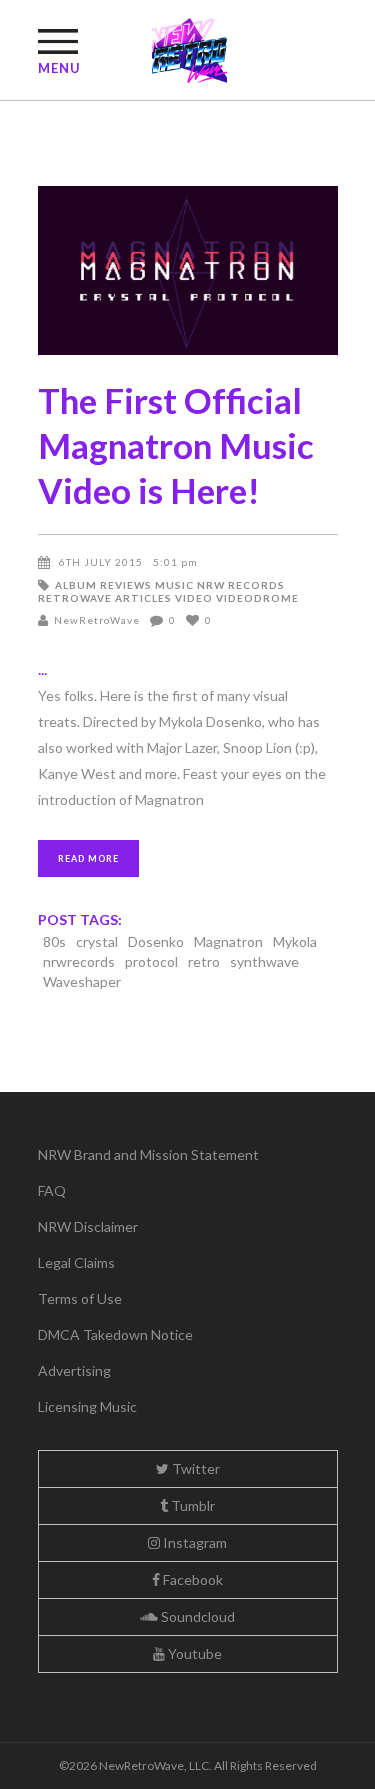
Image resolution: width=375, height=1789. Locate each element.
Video (194, 598)
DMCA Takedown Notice (115, 1334)
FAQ (52, 1190)
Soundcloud (196, 1616)
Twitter (194, 1468)
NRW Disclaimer (88, 1226)
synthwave (264, 961)
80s (54, 941)
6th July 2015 (101, 562)
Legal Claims (76, 1262)
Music (174, 585)
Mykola (295, 941)
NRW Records (241, 585)
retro (204, 961)
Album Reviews (103, 585)
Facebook (191, 1579)
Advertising (74, 1370)
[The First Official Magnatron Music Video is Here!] (188, 270)
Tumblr (191, 1505)
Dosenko (156, 941)
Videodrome (257, 598)
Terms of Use (80, 1298)
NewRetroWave (97, 620)
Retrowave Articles (105, 598)
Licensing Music (87, 1406)
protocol (151, 961)
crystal (97, 941)
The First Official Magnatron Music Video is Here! (176, 445)
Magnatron (228, 941)
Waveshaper (82, 981)
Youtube (193, 1653)
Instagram (193, 1542)
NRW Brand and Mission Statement (148, 1154)
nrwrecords (79, 961)
